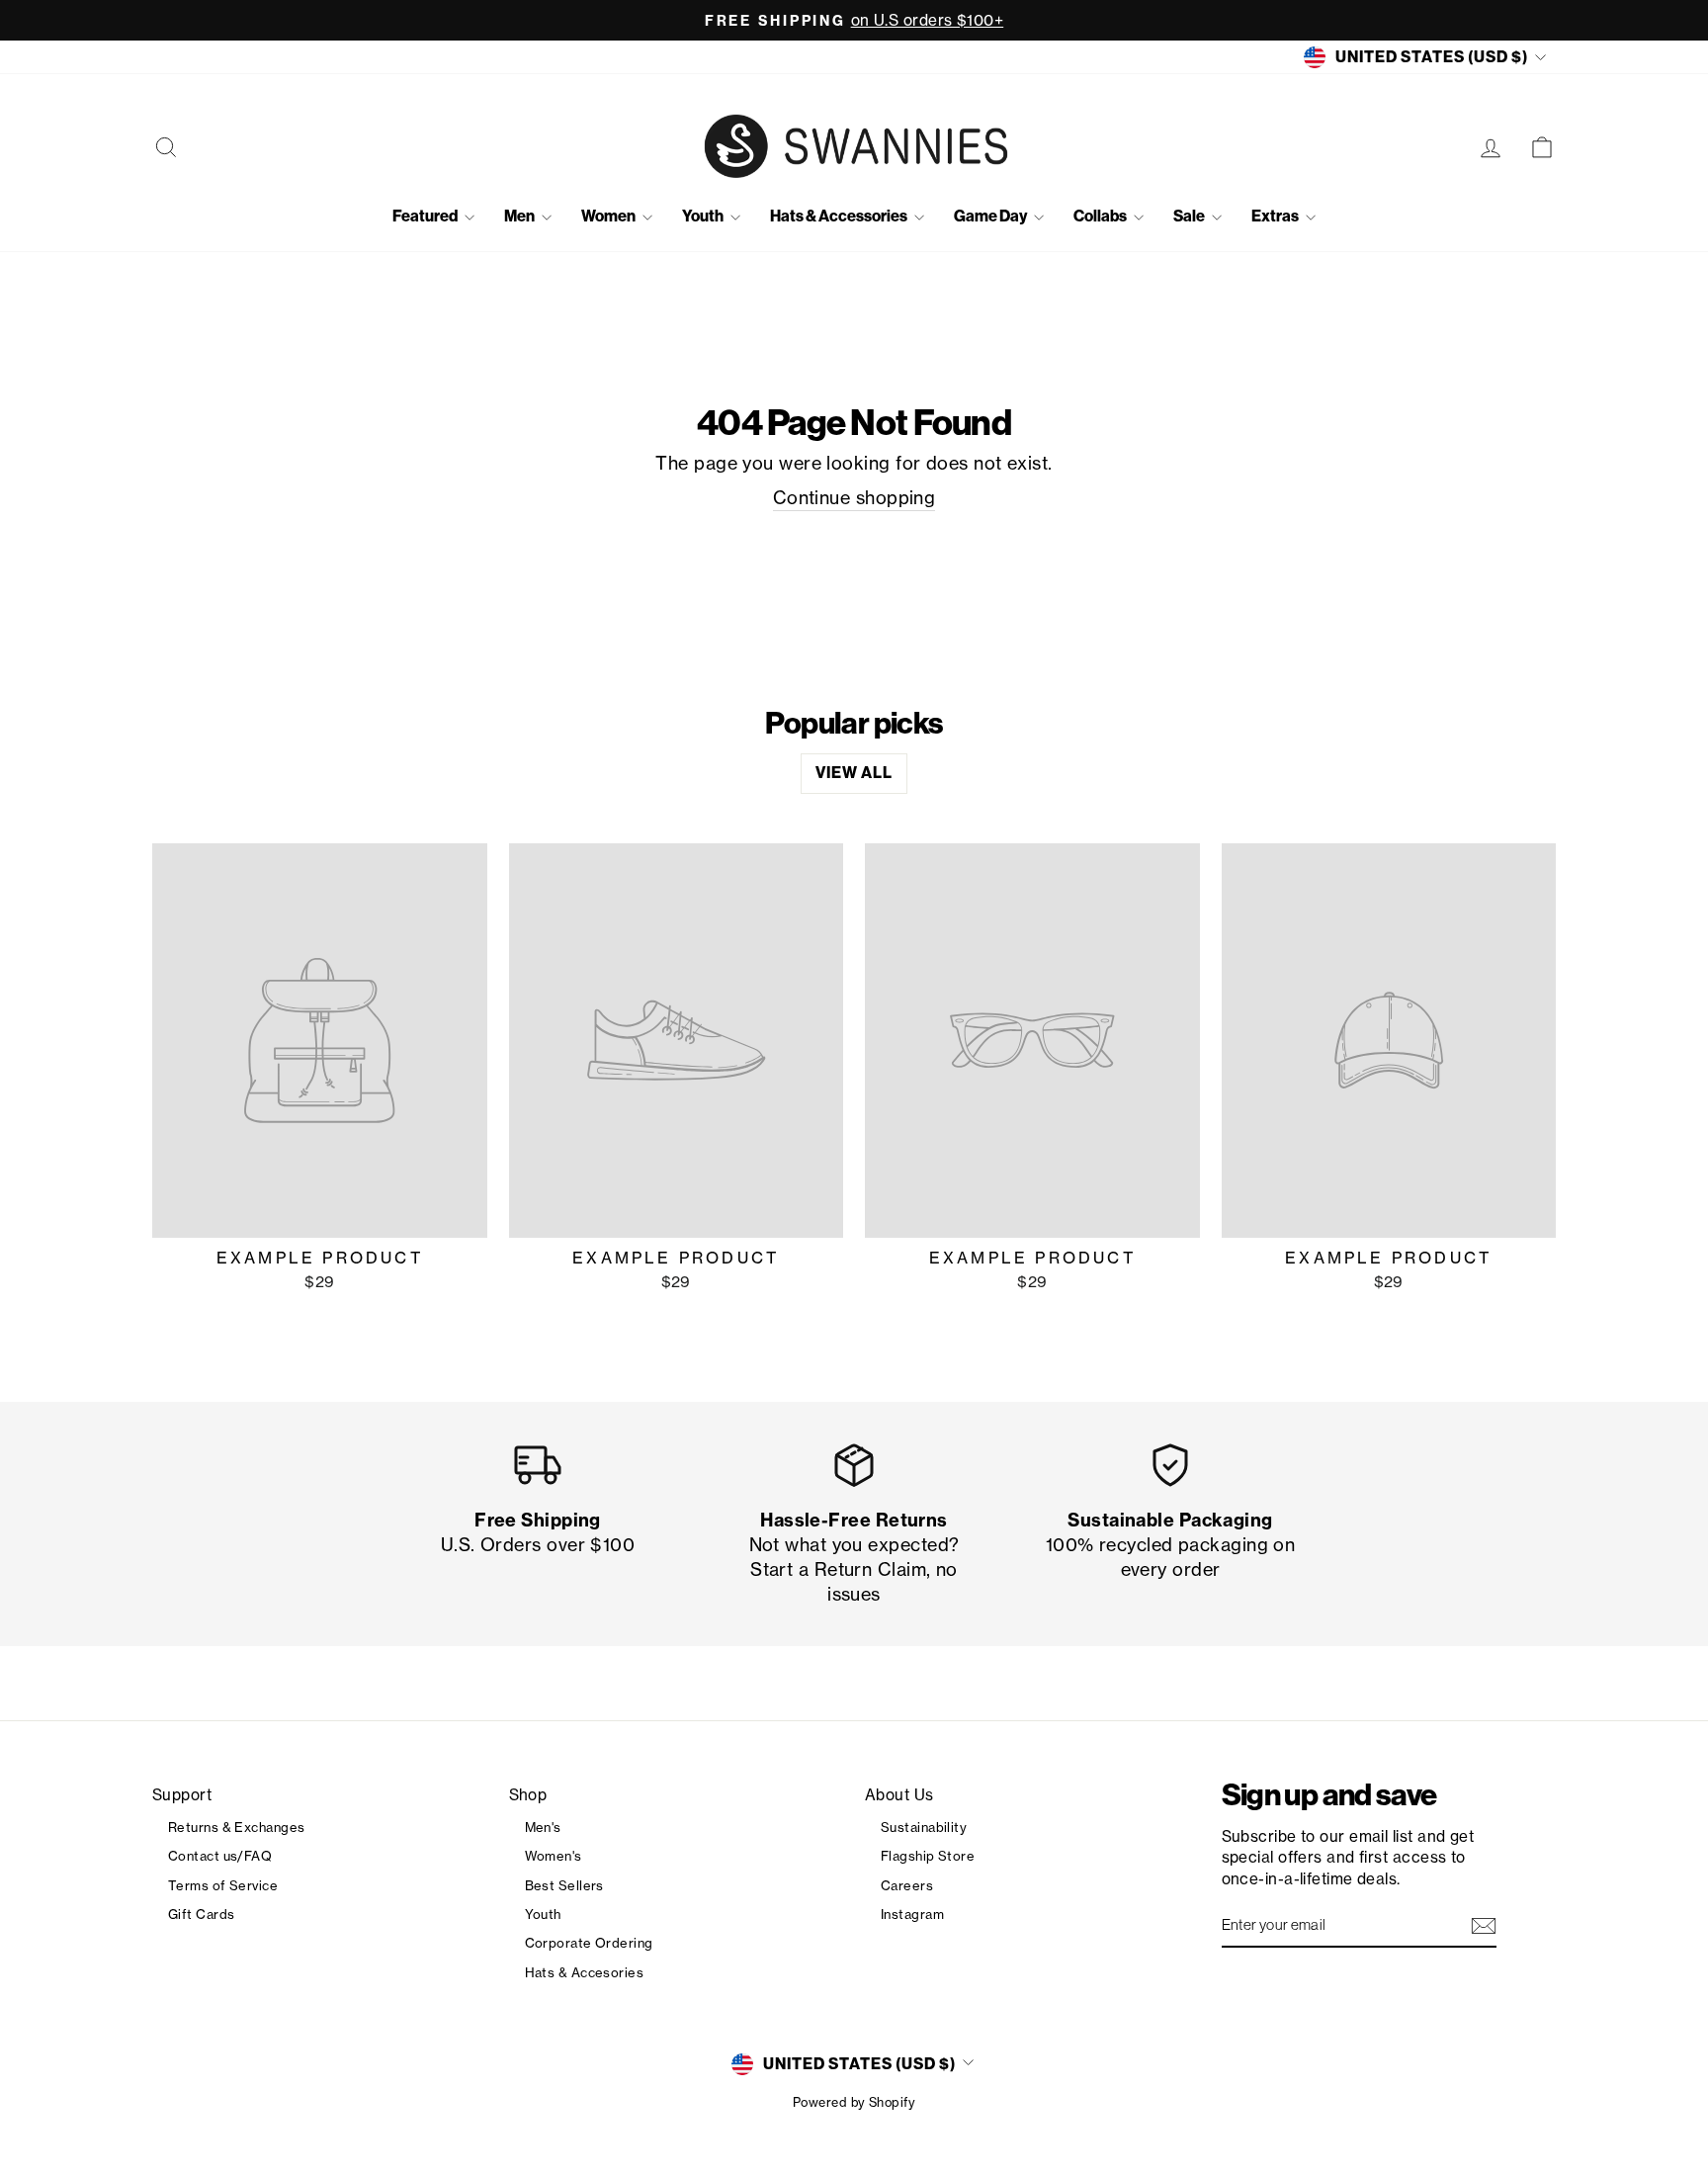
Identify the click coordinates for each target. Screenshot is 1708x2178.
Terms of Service (223, 1885)
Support (182, 1795)
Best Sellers (564, 1885)
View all (854, 773)
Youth (704, 216)
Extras (1276, 216)
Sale (1190, 216)
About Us (899, 1795)
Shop (528, 1795)
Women (609, 216)
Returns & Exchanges (237, 1827)
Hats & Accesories (585, 1972)
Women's (554, 1856)
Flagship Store (928, 1856)
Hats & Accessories (840, 216)
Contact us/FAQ (220, 1856)
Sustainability (924, 1827)
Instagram (912, 1914)
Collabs (1101, 216)
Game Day (991, 216)
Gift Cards (202, 1914)
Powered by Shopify (854, 2102)
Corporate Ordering (589, 1943)
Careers (907, 1885)
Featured (426, 216)
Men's (543, 1827)
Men (520, 216)
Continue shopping (854, 497)
